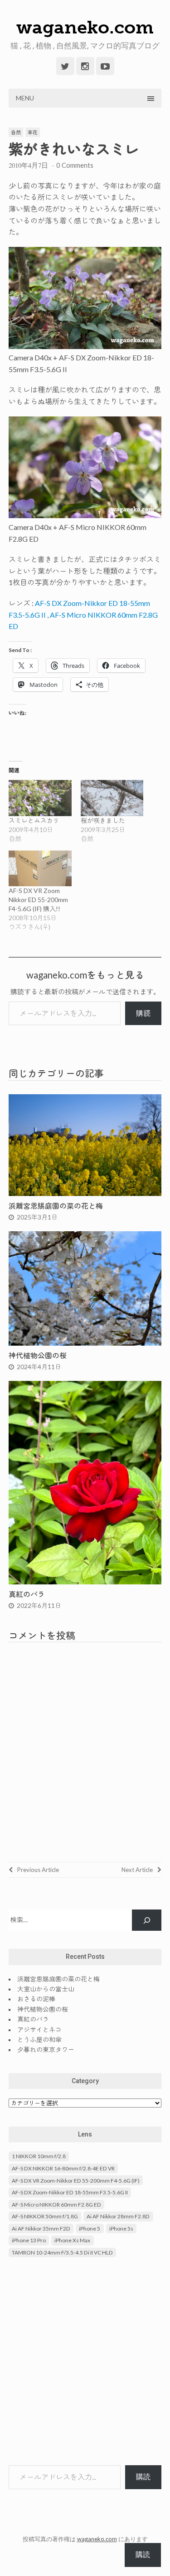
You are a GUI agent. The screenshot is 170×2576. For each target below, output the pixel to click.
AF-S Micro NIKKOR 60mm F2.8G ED (56, 2205)
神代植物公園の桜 (38, 1355)
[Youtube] (105, 66)
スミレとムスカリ (34, 820)
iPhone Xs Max (72, 2240)
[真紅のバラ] (85, 1581)
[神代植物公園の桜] (85, 1343)
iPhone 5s (121, 2229)
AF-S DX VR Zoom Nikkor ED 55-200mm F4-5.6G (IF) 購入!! (38, 900)
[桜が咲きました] (112, 798)
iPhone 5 (90, 2229)
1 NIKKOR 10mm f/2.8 (39, 2156)
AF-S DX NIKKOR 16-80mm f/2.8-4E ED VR (63, 2168)
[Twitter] (65, 66)
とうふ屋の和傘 (39, 2040)
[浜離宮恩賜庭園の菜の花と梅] (85, 1193)
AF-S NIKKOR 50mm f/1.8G (45, 2216)
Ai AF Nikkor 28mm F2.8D (118, 2216)
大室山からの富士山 (46, 1989)
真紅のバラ (27, 1594)
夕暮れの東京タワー (46, 2049)
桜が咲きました (103, 820)
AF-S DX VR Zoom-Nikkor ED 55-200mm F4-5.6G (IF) (76, 2181)
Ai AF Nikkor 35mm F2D (41, 2229)
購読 (143, 1013)
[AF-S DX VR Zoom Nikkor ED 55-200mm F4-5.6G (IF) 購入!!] (40, 868)
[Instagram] (85, 66)
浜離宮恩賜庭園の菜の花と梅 (56, 1206)
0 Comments (75, 165)
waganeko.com (85, 27)
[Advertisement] (85, 2362)
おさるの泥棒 (36, 1999)
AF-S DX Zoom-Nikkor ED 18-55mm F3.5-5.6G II (70, 2192)
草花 (33, 132)
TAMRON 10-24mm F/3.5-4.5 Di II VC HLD (62, 2252)
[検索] (147, 1920)
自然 (16, 132)
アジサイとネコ (39, 2030)
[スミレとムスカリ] (40, 798)
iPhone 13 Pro (29, 2240)
